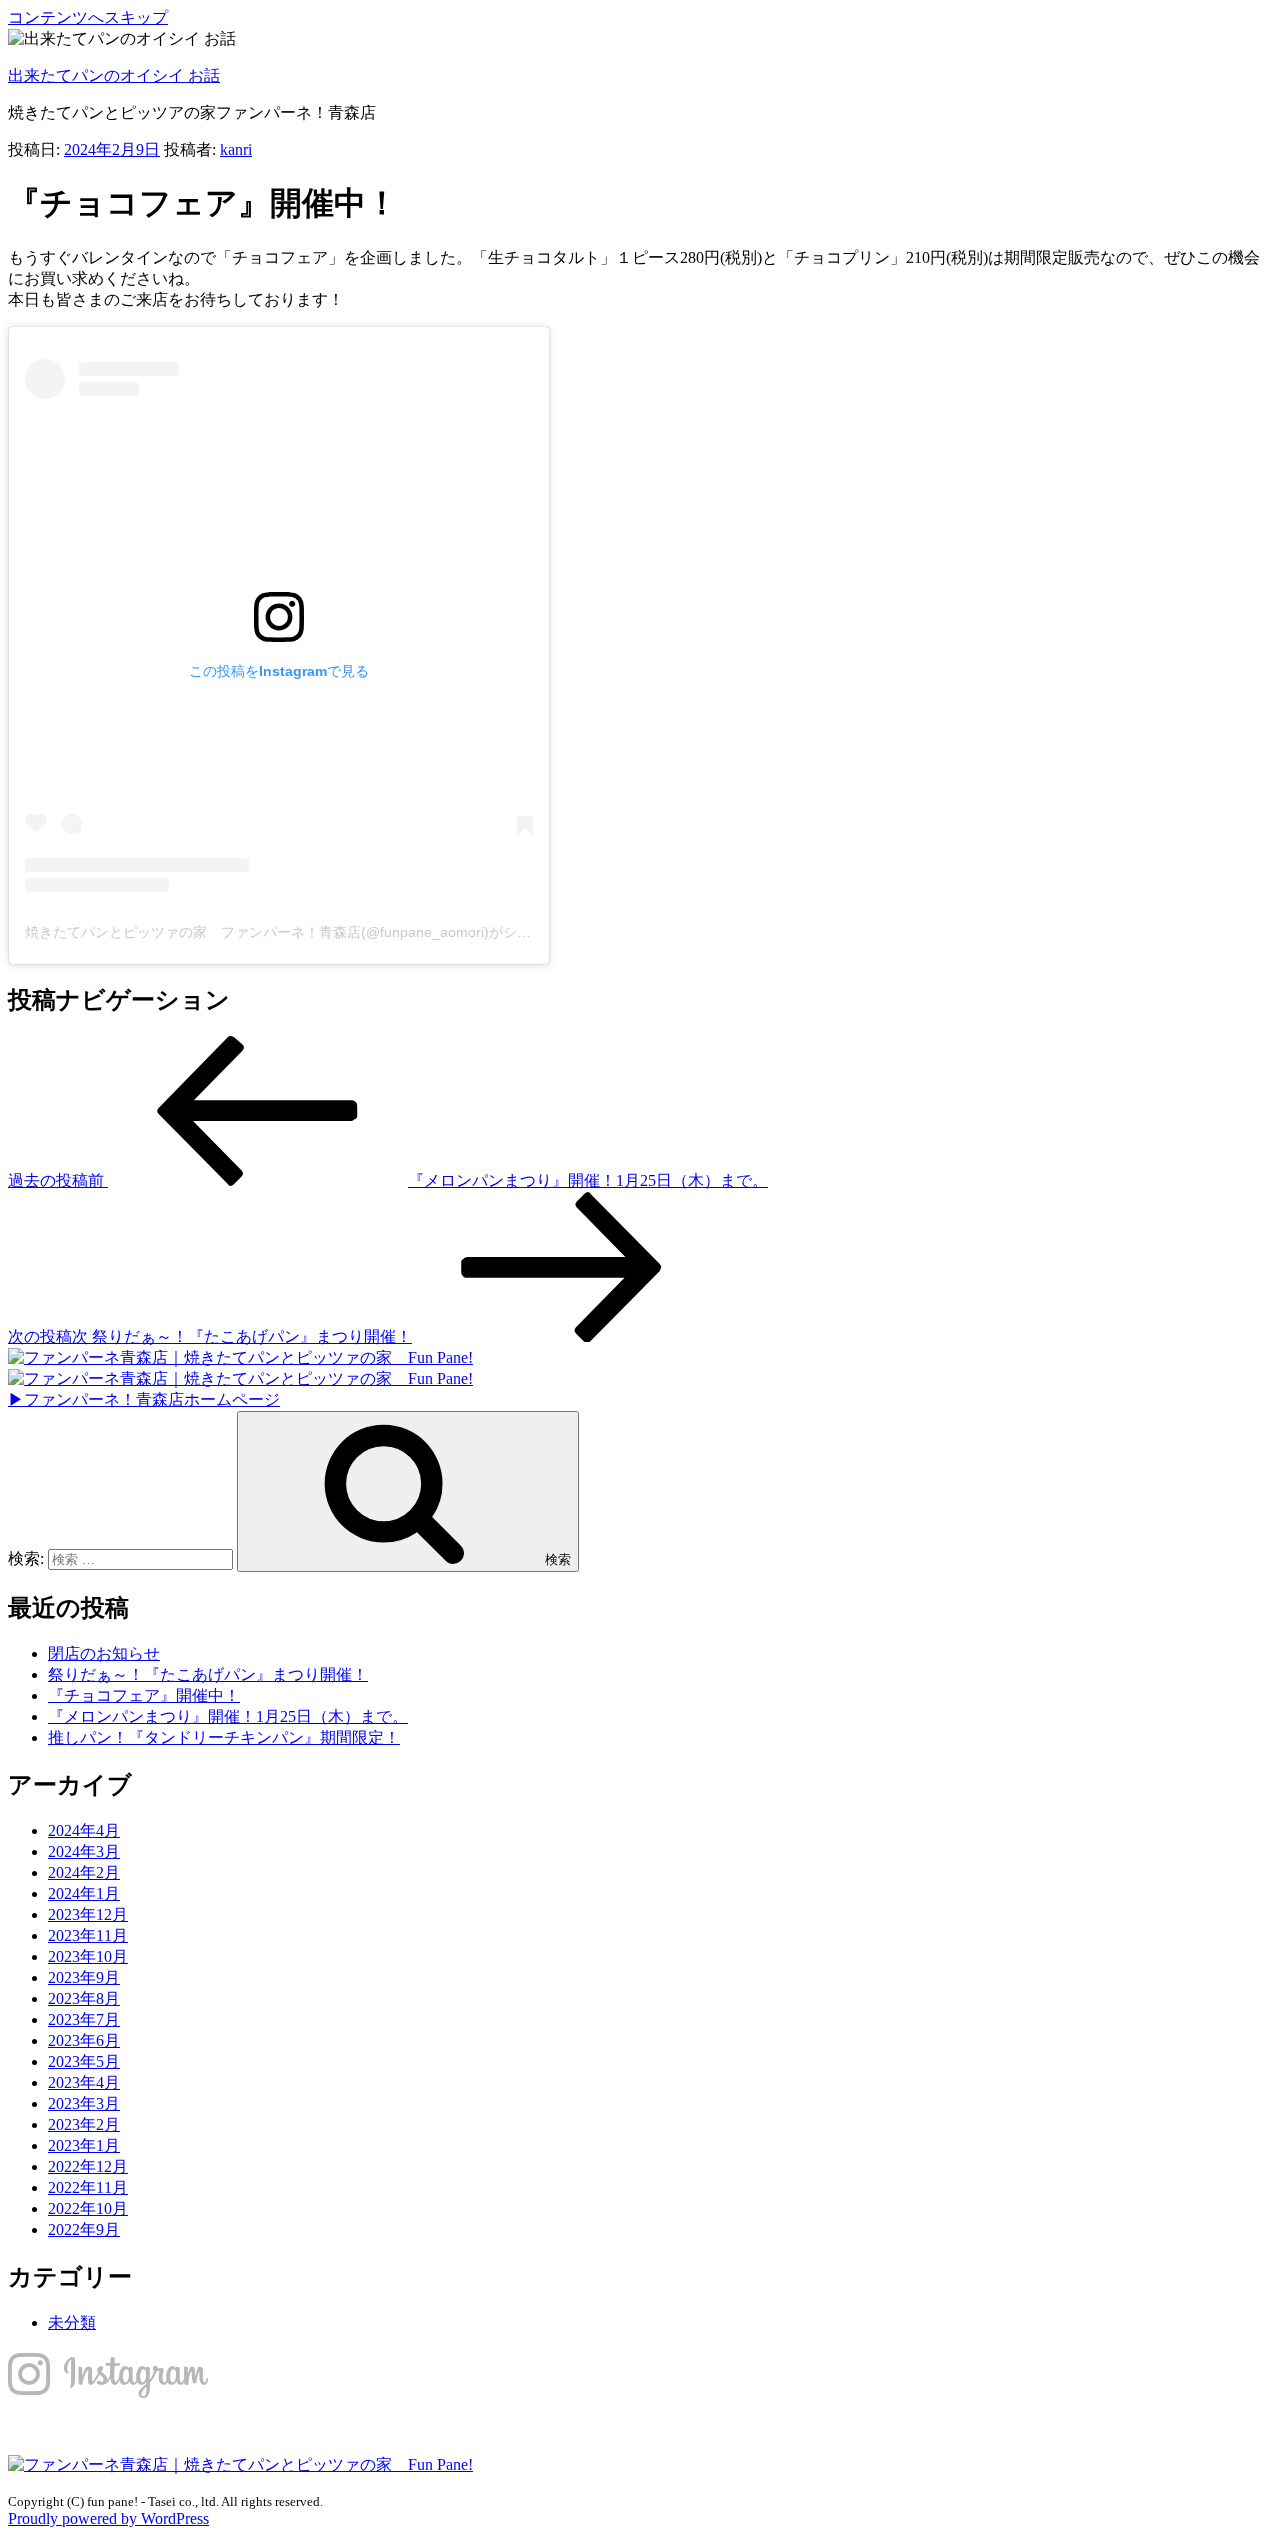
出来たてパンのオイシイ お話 (114, 75)
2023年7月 (84, 2019)
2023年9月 (84, 1977)
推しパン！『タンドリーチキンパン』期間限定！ (224, 1737)
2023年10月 (88, 1956)
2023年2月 (84, 2124)
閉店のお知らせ (104, 1653)
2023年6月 (84, 2040)
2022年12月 (88, 2166)
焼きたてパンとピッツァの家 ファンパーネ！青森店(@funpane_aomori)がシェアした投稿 (313, 932)
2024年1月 (84, 1893)
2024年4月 (84, 1830)
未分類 (72, 2322)
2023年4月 (84, 2082)
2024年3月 (84, 1851)
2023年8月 (84, 1998)
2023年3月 (84, 2103)
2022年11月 (88, 2187)
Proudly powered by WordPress (108, 2518)
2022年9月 (84, 2229)
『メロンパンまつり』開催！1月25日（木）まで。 (228, 1716)
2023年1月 (84, 2145)
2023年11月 (88, 1935)
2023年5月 (84, 2061)
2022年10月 (88, 2208)
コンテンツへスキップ (88, 17)
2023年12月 (88, 1914)
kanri (236, 149)
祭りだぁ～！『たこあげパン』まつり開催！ (208, 1674)
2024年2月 (84, 1872)
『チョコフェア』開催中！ (144, 1695)
